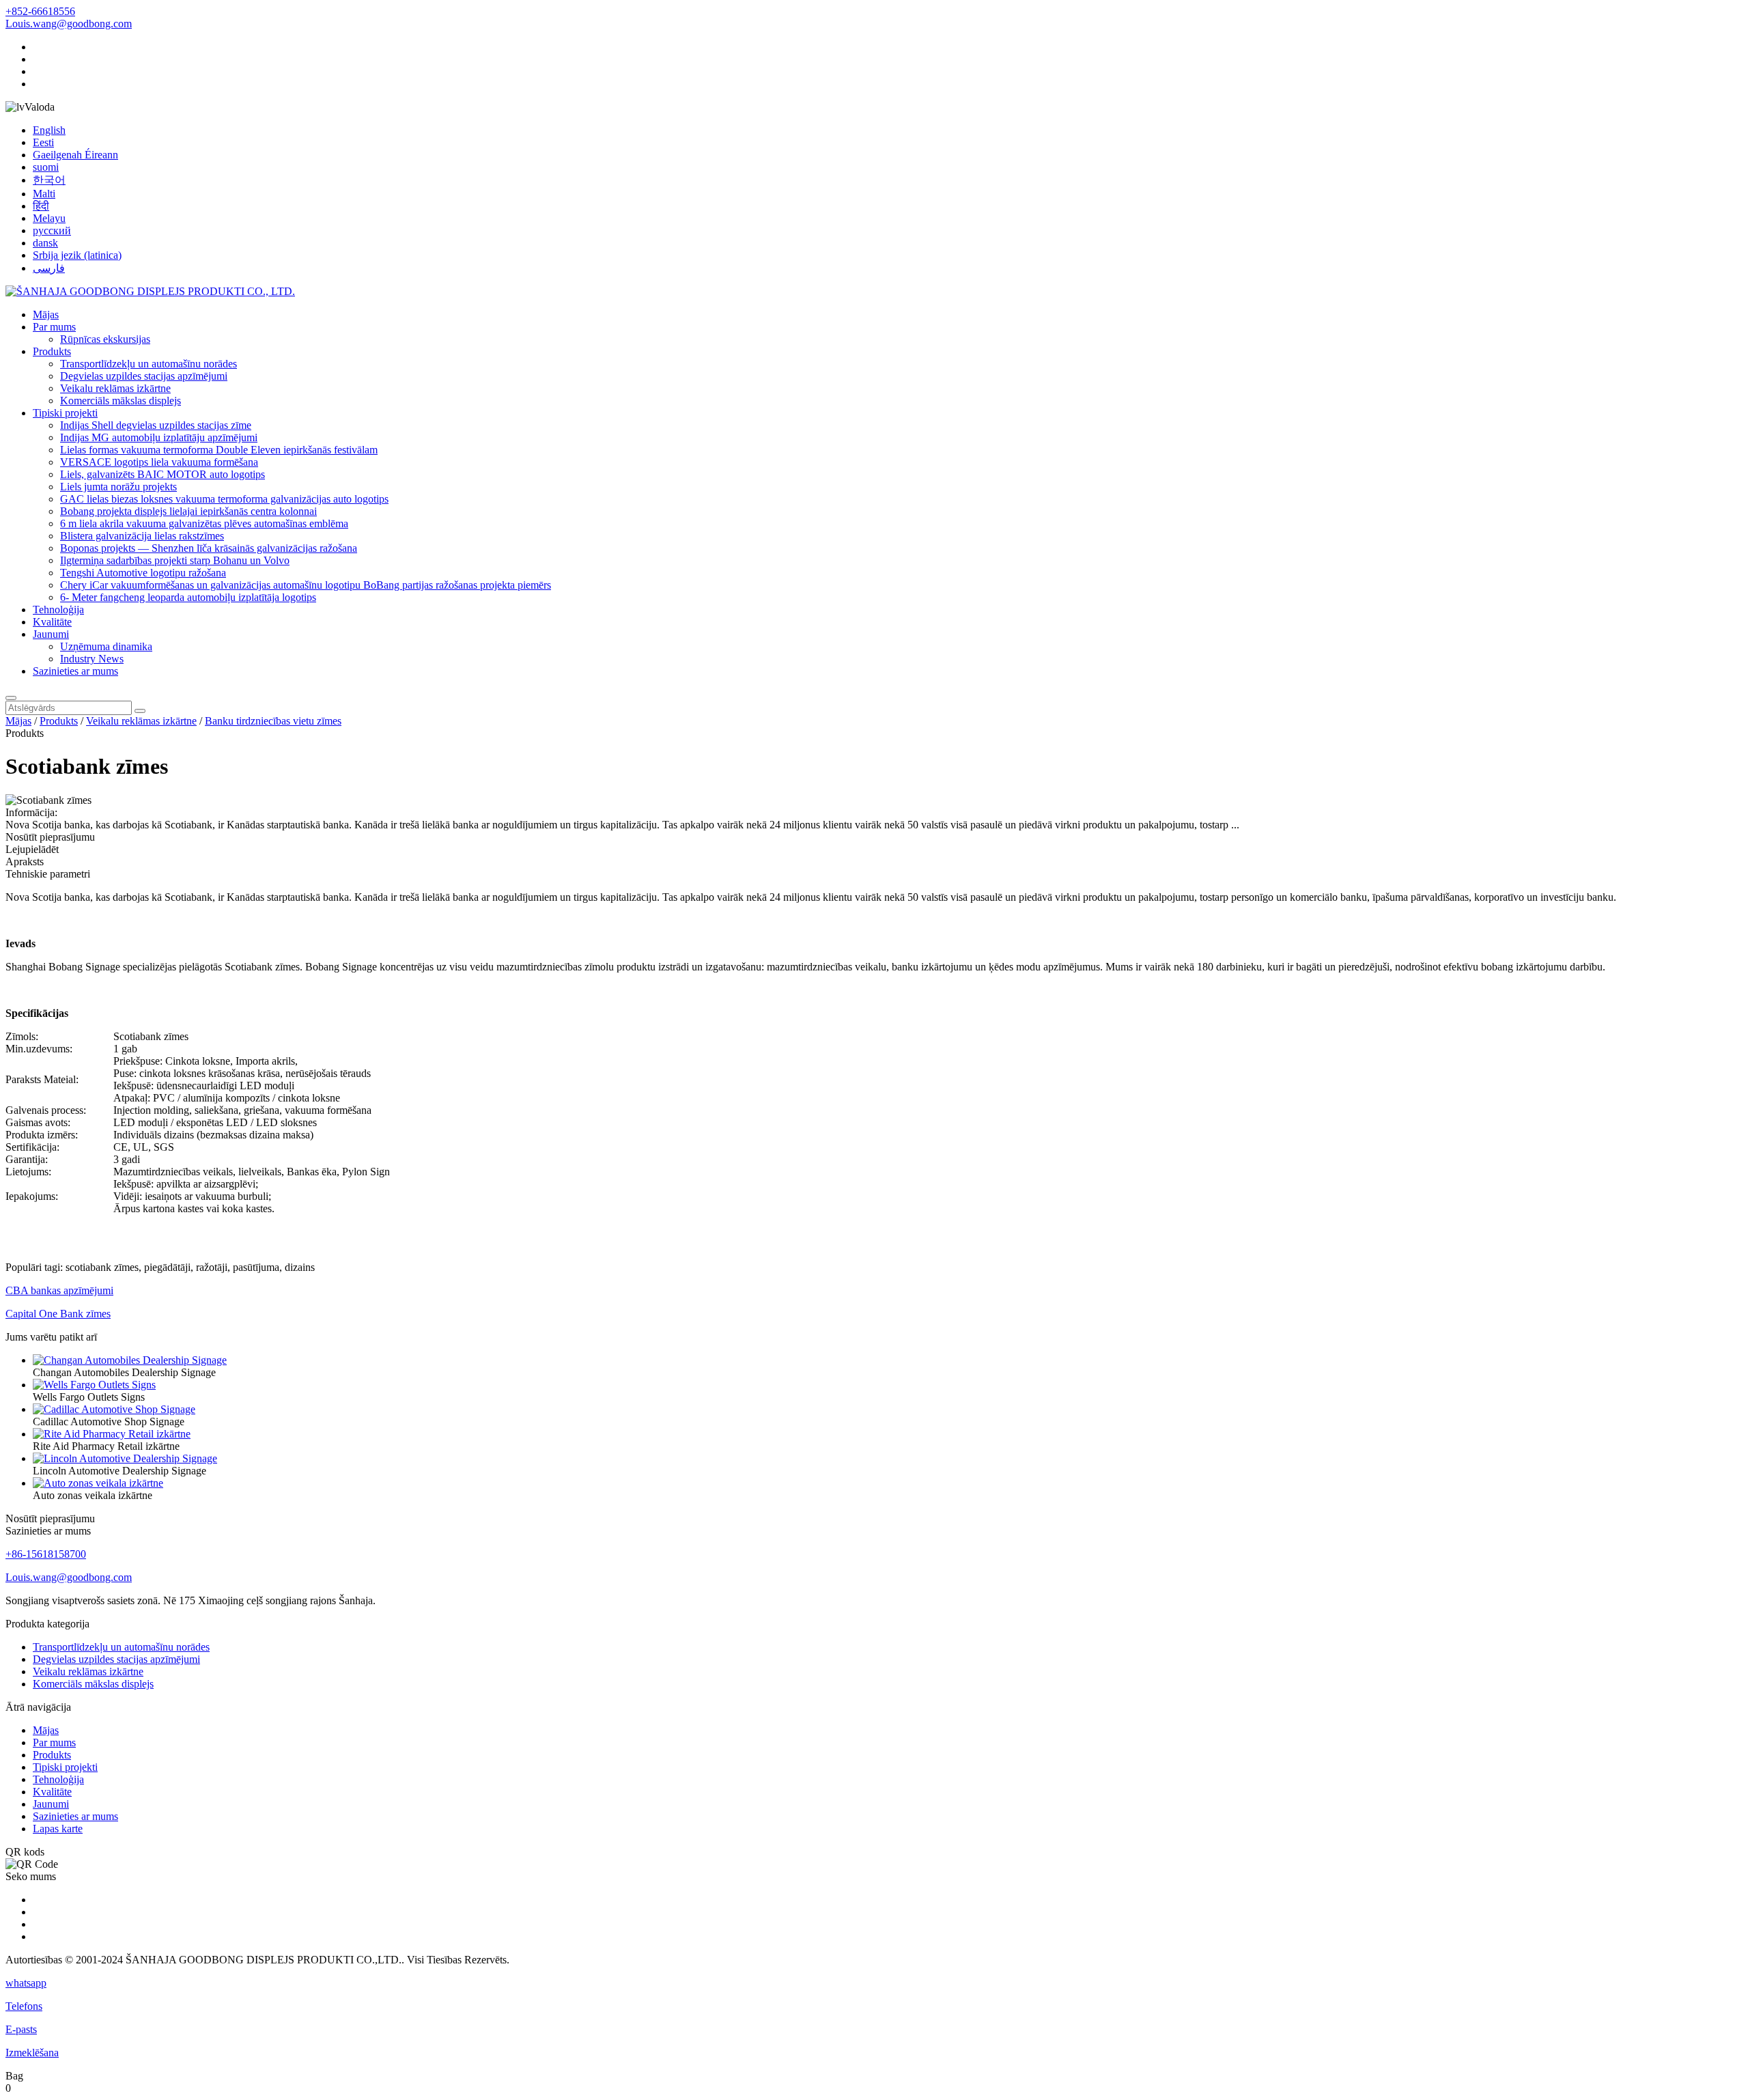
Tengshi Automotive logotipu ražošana (143, 573)
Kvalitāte (52, 622)
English (49, 130)
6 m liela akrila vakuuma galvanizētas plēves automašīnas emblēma (204, 523)
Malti (44, 194)
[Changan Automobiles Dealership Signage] (130, 1360)
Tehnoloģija (58, 610)
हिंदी (41, 206)
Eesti (43, 142)
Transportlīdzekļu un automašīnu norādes (149, 364)
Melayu (49, 218)
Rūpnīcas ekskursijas (105, 339)
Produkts (52, 351)
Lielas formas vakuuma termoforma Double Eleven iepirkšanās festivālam (219, 450)
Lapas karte (58, 1829)
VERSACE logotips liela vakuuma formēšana (159, 462)
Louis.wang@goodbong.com (69, 24)
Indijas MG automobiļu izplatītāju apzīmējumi (159, 437)
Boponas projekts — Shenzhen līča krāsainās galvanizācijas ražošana (209, 548)
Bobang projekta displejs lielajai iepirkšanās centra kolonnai (188, 511)
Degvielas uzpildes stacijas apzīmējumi (144, 376)
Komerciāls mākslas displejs (121, 401)
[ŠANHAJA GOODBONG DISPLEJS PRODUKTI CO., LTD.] (150, 291)
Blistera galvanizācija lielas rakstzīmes (142, 536)
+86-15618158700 (46, 1554)
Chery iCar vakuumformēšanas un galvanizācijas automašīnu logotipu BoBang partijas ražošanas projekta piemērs (306, 585)
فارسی (49, 268)
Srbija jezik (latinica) (77, 255)
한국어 (49, 180)
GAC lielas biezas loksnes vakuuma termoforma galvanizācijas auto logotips (224, 499)
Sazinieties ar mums (75, 671)
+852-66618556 (40, 11)
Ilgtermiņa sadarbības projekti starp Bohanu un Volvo (175, 560)
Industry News (92, 659)
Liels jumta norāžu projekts (118, 487)
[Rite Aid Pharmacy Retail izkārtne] (112, 1434)
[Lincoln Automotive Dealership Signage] (125, 1458)
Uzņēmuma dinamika (106, 646)
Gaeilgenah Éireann (75, 155)
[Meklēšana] (11, 698)
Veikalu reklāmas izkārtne (115, 388)
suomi (46, 167)
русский (52, 230)
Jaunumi (51, 634)
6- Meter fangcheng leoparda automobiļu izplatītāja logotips (188, 597)
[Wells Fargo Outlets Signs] (94, 1385)
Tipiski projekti (65, 413)
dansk (45, 243)
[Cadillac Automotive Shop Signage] (114, 1409)
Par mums (54, 327)
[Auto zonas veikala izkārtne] (98, 1483)
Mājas (46, 314)
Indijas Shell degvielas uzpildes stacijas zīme (156, 425)
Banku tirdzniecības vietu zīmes (273, 721)
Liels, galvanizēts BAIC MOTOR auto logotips (163, 474)
